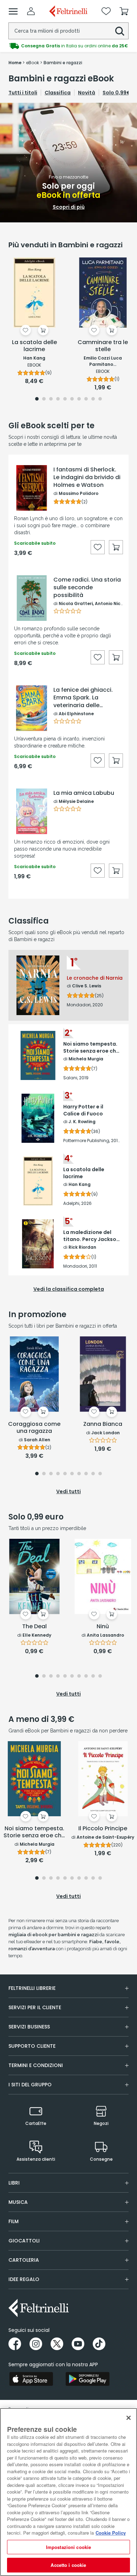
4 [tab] (58, 399)
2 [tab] (44, 399)
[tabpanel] (68, 163)
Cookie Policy (111, 2533)
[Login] (31, 11)
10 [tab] (100, 399)
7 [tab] (79, 399)
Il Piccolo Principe (103, 1829)
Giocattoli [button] (24, 2241)
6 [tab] (72, 399)
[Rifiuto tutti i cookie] (129, 2418)
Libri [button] (14, 2183)
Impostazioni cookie (68, 2547)
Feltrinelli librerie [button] (32, 1988)
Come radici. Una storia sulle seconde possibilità (87, 588)
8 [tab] (86, 399)
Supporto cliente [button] (32, 2046)
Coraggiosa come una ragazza (34, 1428)
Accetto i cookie (68, 2565)
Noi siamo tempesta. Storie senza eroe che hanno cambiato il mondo (34, 1832)
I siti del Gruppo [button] (30, 2085)
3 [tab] (51, 399)
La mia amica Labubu (84, 793)
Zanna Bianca (103, 1424)
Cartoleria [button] (24, 2260)
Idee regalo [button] (24, 2279)
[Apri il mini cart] (124, 11)
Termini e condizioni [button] (36, 2065)
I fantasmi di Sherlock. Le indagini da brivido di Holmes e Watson (87, 477)
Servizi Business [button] (29, 2027)
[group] (68, 46)
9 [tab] (93, 399)
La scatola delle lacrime (34, 346)
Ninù (103, 1627)
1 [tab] (37, 399)
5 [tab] (65, 399)
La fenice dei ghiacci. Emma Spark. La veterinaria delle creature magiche (83, 698)
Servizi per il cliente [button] (35, 2007)
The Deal (34, 1627)
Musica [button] (18, 2202)
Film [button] (14, 2221)
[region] (68, 2492)
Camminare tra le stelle (103, 346)
